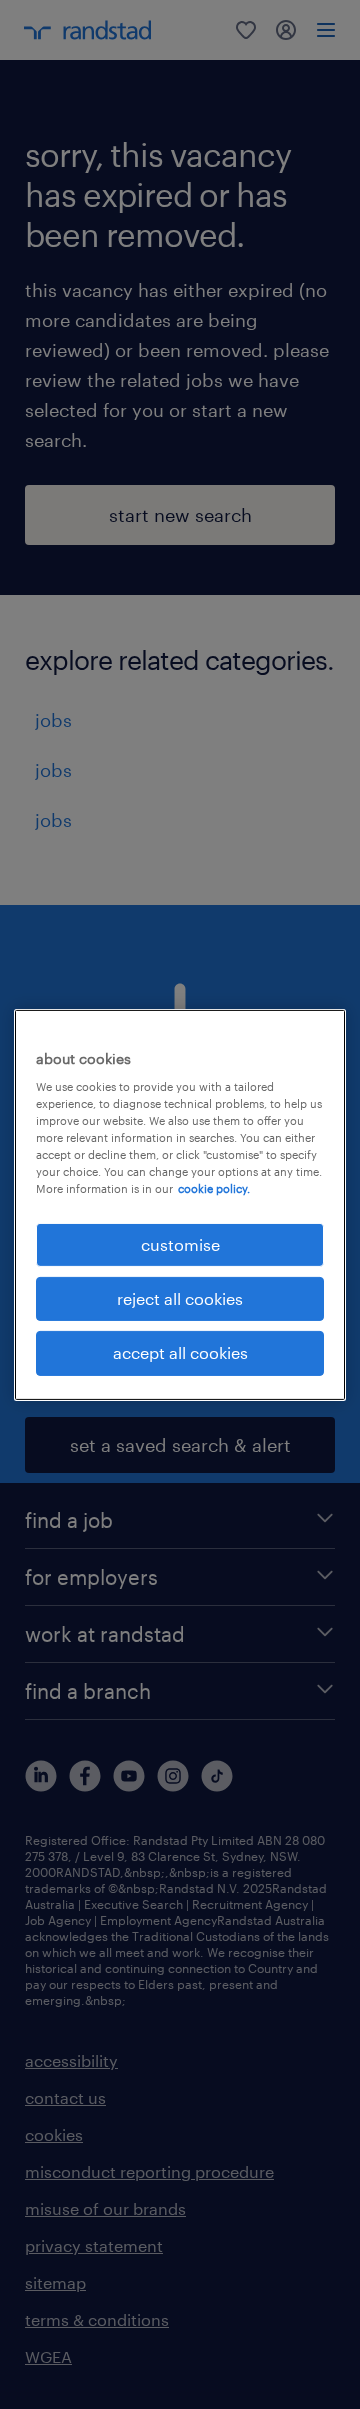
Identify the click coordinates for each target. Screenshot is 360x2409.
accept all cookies (180, 1352)
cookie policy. (214, 1188)
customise (180, 1243)
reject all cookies (180, 1298)
